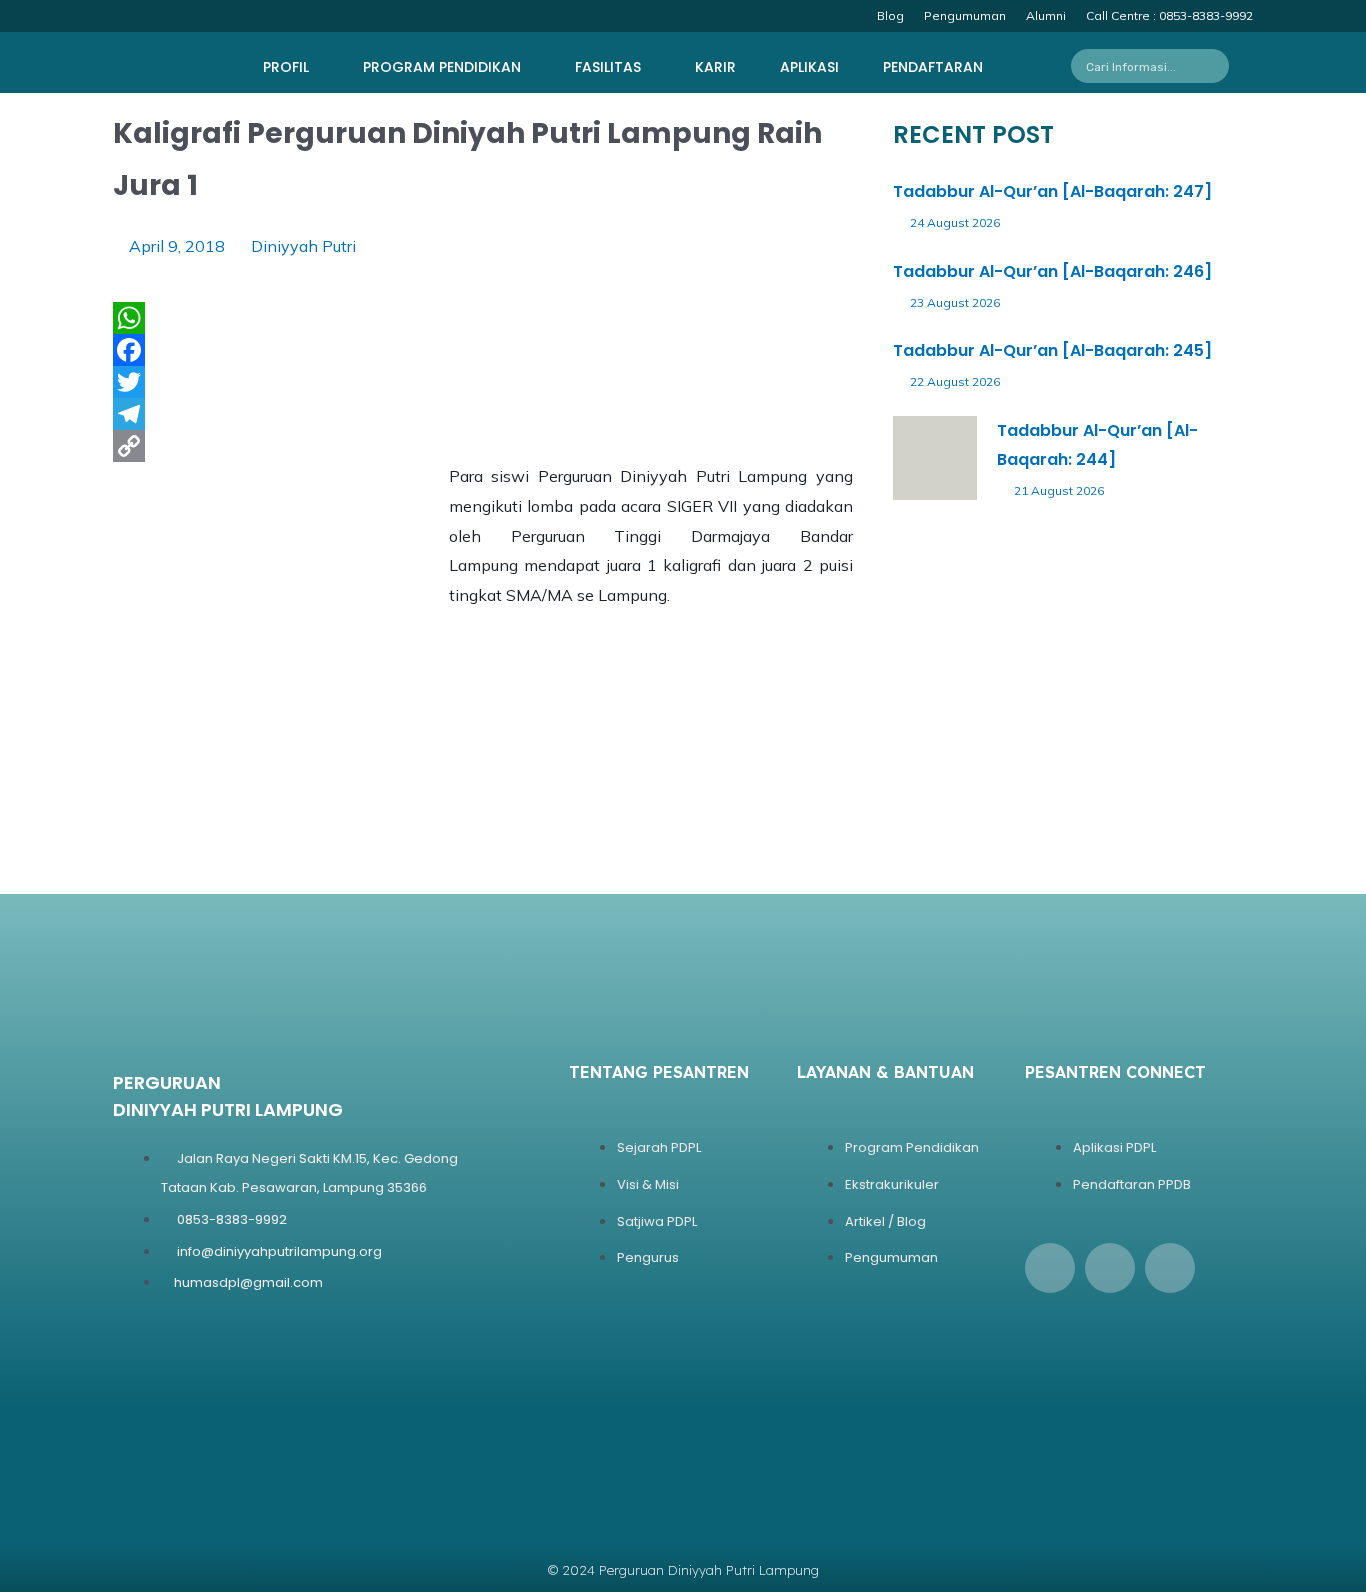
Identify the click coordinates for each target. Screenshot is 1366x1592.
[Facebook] (483, 350)
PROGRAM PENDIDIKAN (442, 67)
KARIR (715, 67)
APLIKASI (809, 67)
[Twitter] (483, 382)
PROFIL (286, 67)
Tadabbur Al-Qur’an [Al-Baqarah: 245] (1052, 350)
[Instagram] (1110, 1268)
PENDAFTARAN (933, 67)
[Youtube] (1170, 1268)
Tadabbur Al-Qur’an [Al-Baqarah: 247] (1052, 191)
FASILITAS (608, 67)
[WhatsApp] (483, 318)
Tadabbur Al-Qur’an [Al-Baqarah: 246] (1052, 271)
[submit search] (1219, 66)
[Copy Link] (483, 446)
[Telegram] (483, 414)
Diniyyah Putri (303, 246)
